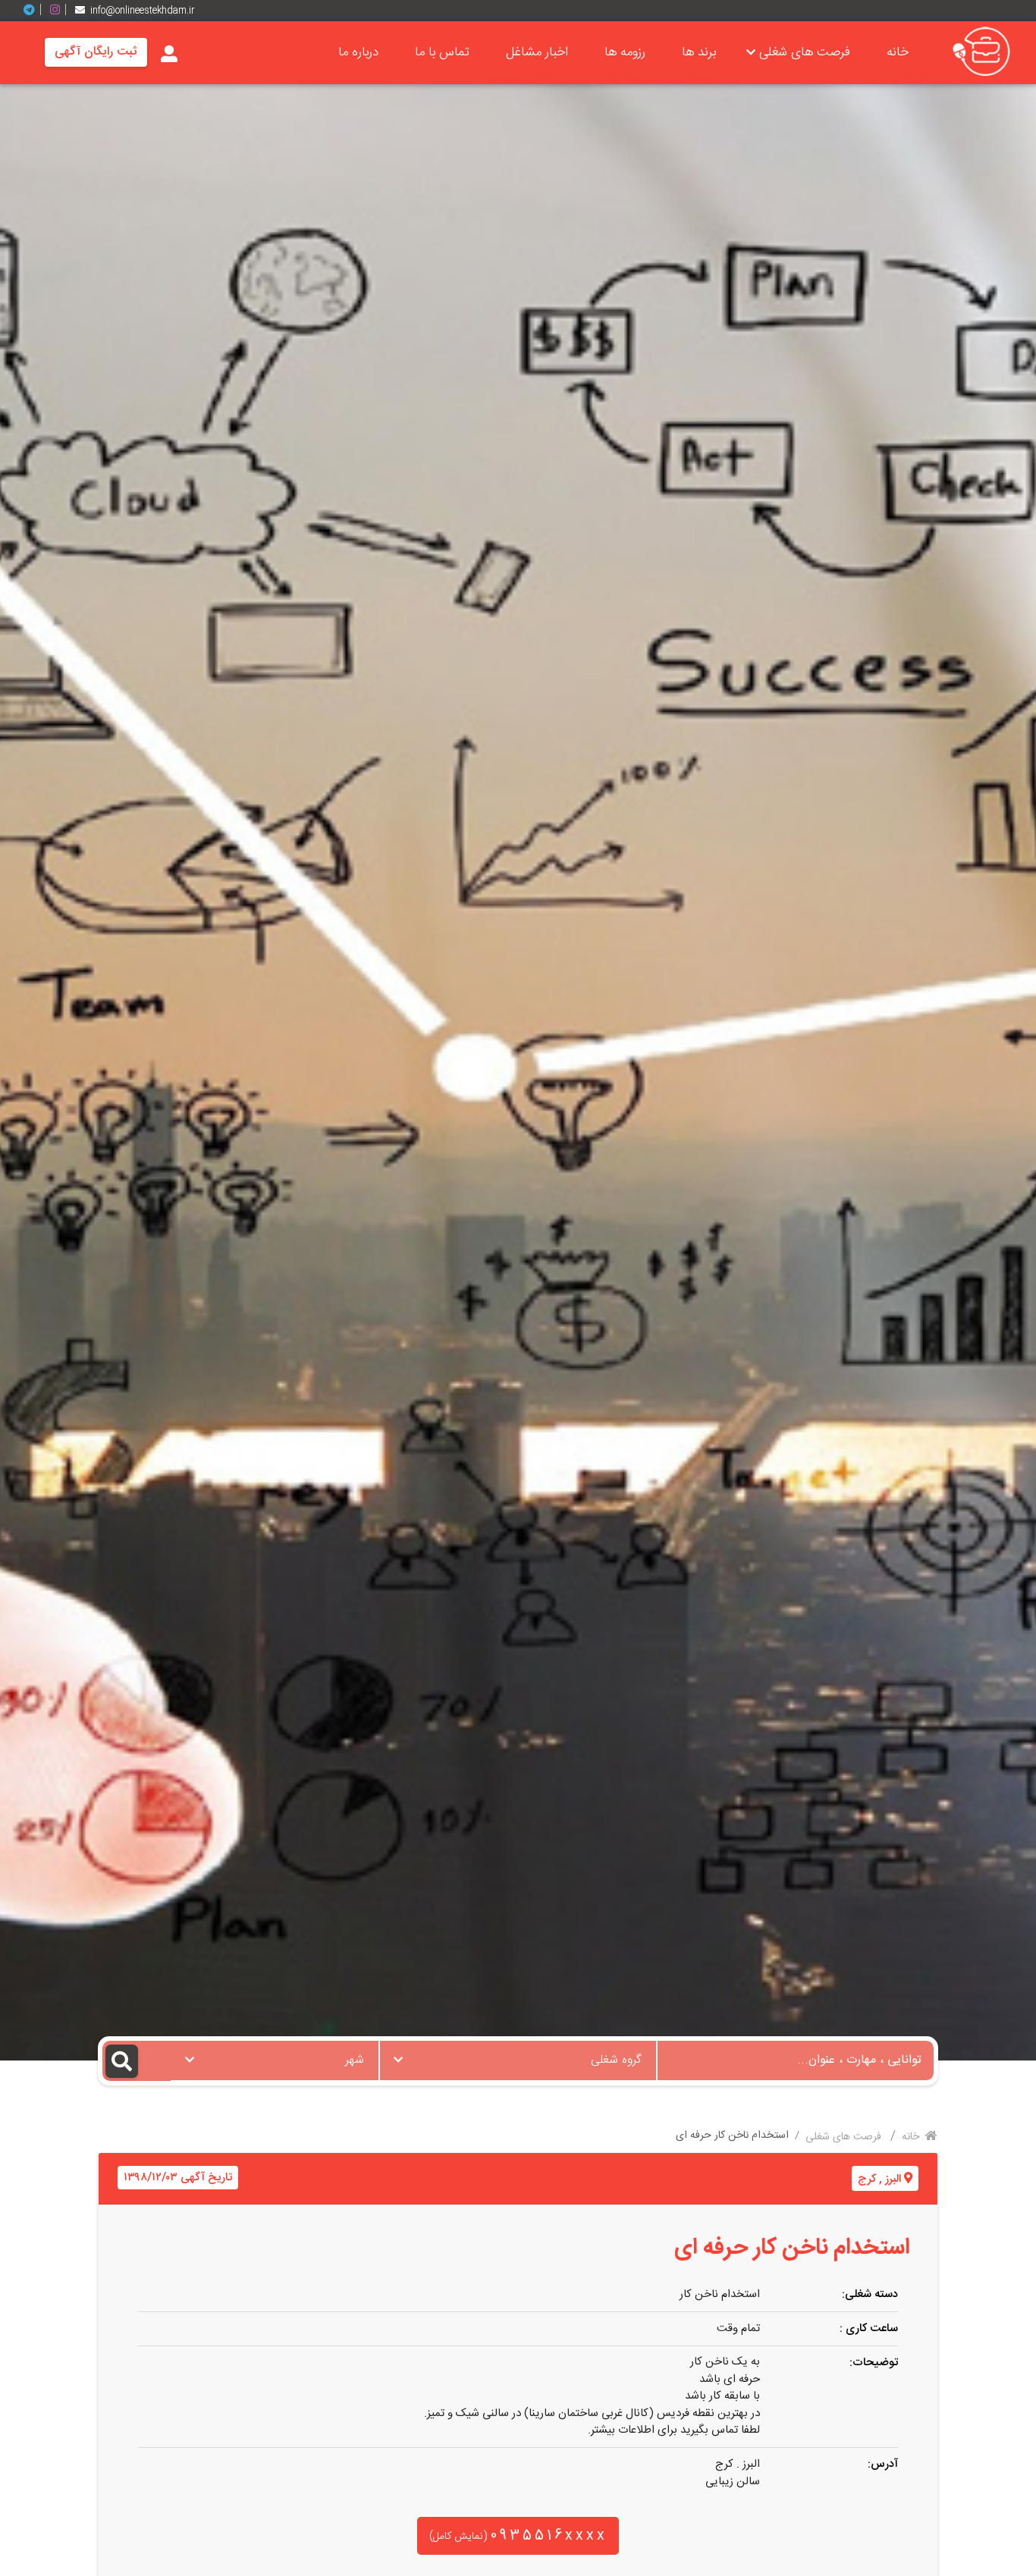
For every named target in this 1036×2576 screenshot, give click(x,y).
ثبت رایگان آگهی (96, 52)
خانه (898, 52)
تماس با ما (442, 52)
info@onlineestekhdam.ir (143, 11)
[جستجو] (137, 2061)
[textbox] (518, 2056)
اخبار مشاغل (537, 52)
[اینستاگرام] (61, 10)
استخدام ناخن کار (720, 2294)
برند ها (699, 52)
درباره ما (358, 52)
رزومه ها (625, 52)
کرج (867, 2179)
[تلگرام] (35, 10)
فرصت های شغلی (805, 52)
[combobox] (518, 2060)
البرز (893, 2179)
